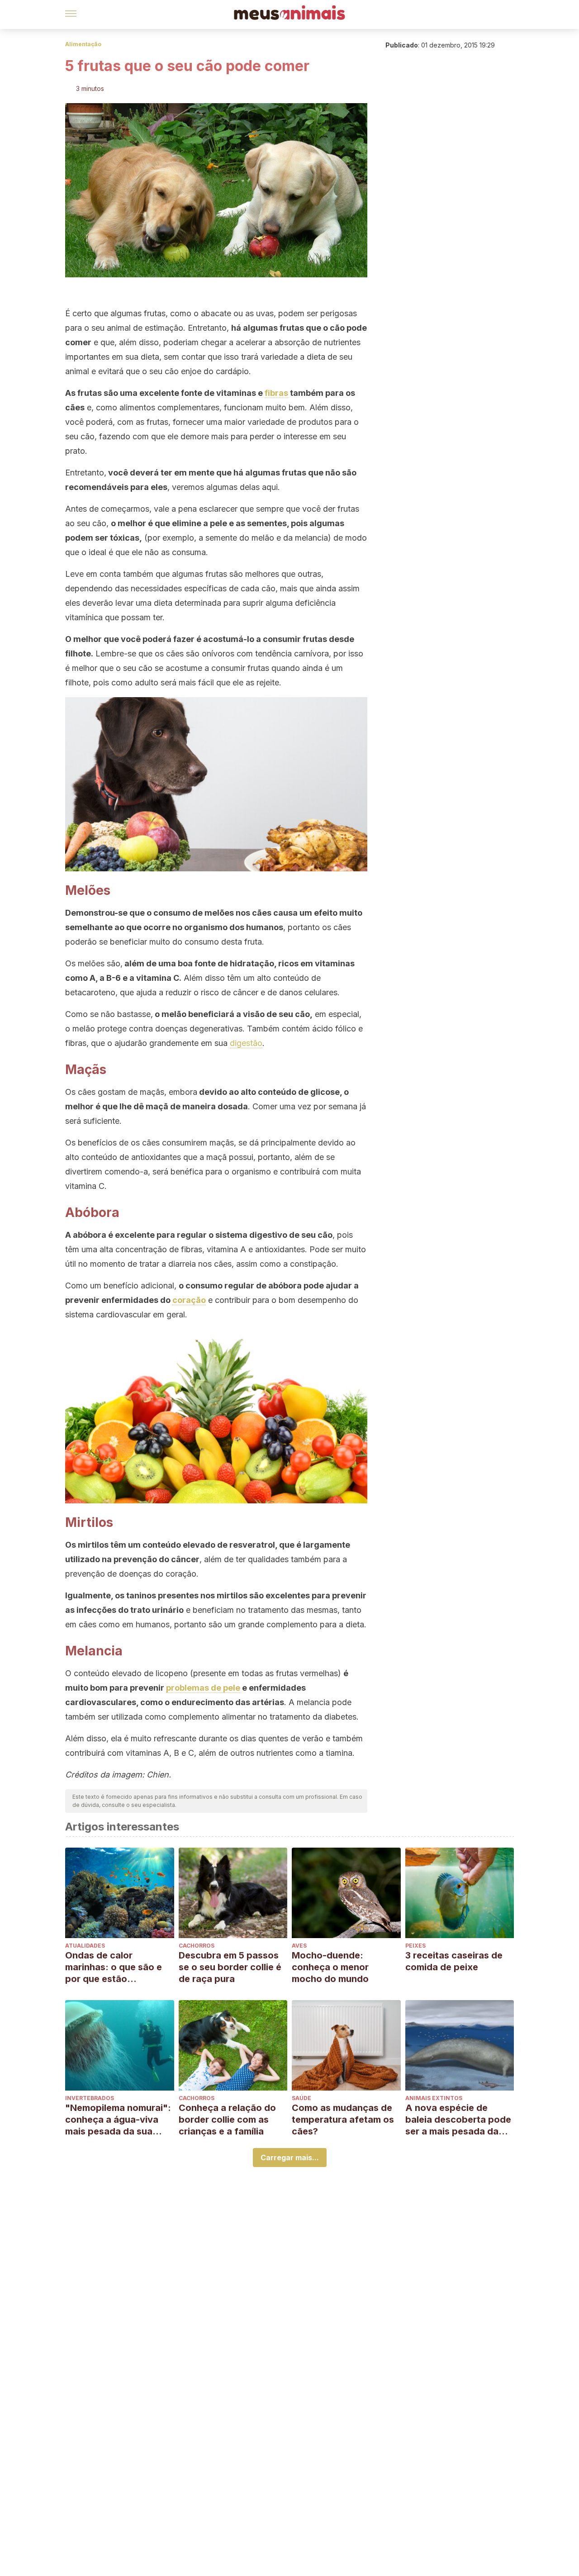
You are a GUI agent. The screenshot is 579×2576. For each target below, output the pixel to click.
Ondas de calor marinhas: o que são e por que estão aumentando (114, 1967)
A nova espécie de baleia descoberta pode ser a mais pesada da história (458, 2120)
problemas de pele (203, 1688)
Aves (299, 1946)
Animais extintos (434, 2098)
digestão (246, 1043)
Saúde (301, 2098)
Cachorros (197, 1946)
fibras (276, 393)
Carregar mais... (290, 2158)
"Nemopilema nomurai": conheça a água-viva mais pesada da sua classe (118, 2120)
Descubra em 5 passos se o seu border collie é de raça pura (230, 1967)
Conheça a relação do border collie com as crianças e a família (227, 2120)
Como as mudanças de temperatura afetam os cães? (343, 2120)
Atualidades (85, 1946)
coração (189, 1300)
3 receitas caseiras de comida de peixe (454, 1961)
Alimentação (83, 44)
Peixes (415, 1946)
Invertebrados (90, 2098)
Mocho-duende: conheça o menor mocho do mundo (330, 1967)
